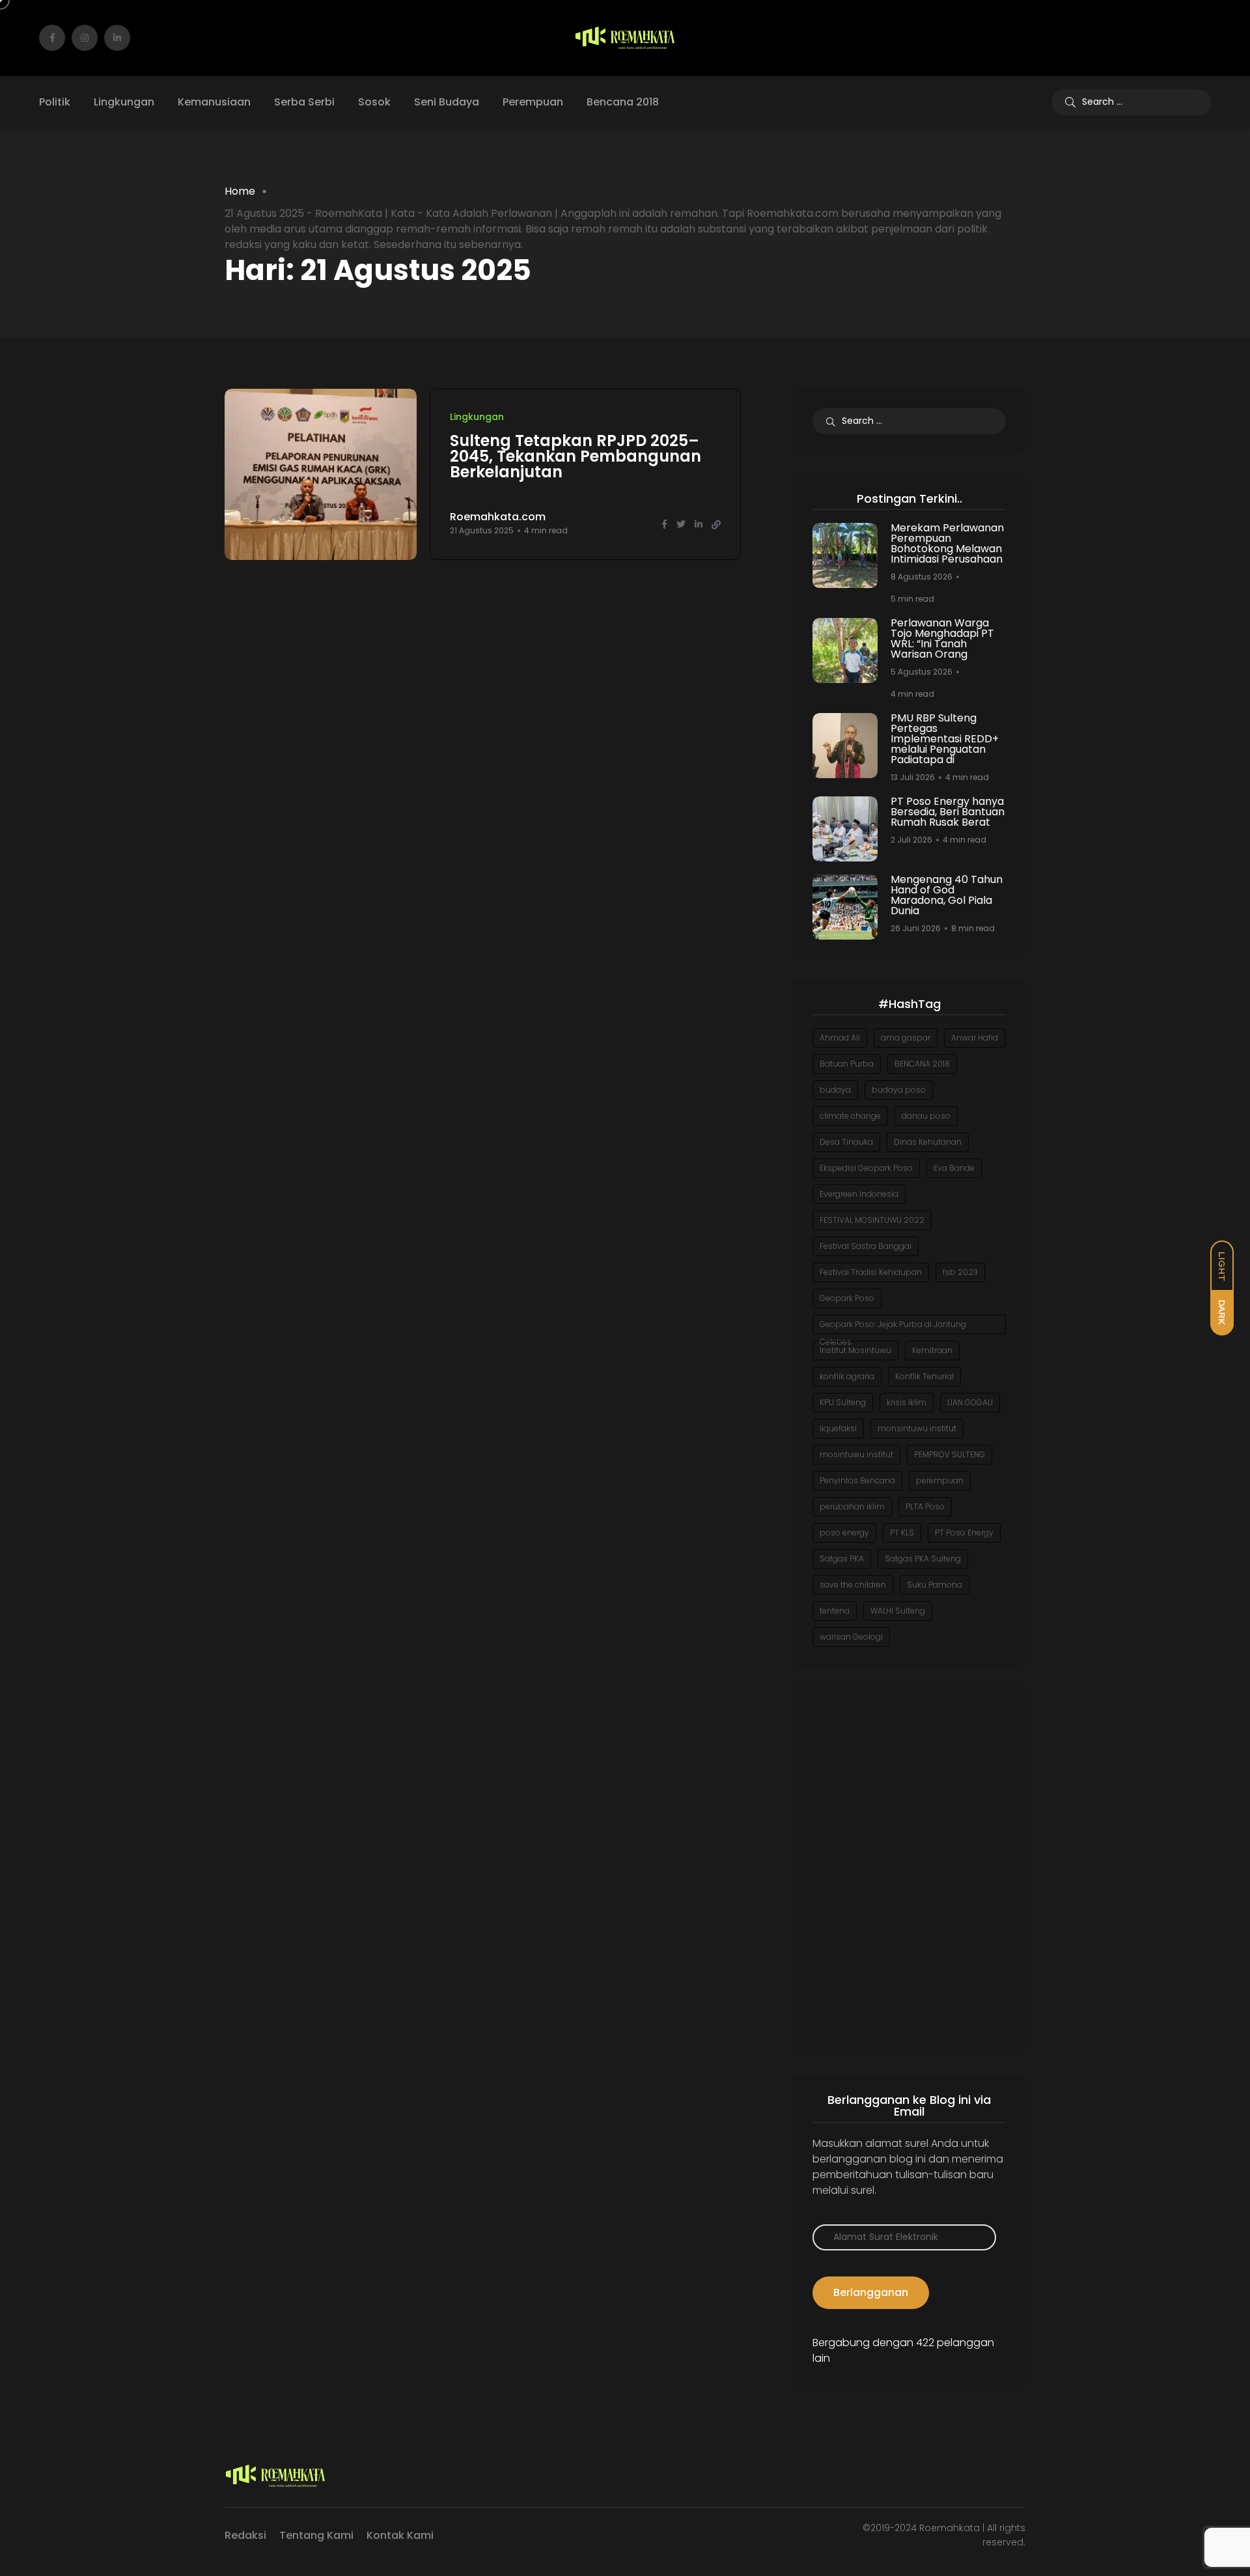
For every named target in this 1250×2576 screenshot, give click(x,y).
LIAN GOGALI (970, 1402)
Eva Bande (954, 1168)
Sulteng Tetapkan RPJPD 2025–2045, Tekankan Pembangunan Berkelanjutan (576, 456)
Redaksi (245, 2535)
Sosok (374, 102)
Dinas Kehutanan (928, 1142)
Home (240, 191)
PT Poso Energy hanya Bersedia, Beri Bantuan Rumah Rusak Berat (948, 812)
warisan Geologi (851, 1637)
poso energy (844, 1533)
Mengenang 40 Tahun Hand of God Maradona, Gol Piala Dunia (947, 895)
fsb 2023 (960, 1272)
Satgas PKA (842, 1559)
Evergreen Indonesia (859, 1194)
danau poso (926, 1116)
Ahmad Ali (840, 1038)
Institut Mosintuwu (855, 1350)
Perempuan (533, 102)
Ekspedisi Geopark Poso (866, 1168)
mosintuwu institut (856, 1454)
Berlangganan (871, 2292)
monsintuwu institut (917, 1428)
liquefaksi (838, 1428)
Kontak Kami (400, 2535)
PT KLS (902, 1533)
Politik (55, 102)
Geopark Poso (847, 1298)
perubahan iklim (852, 1506)
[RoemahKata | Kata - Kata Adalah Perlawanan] (625, 38)
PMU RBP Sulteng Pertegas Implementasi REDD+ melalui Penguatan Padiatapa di (945, 739)
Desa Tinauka (846, 1142)
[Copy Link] (716, 525)
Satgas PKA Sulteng (923, 1559)
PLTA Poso (925, 1506)
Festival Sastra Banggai (866, 1246)
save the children (853, 1585)
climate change (850, 1116)
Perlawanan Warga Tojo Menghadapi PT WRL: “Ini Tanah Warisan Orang (942, 638)
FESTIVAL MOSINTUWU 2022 (872, 1220)
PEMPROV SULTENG (950, 1454)
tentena (835, 1611)
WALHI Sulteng (898, 1611)
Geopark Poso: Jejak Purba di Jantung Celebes (893, 1326)
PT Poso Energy (964, 1533)
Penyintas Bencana (857, 1480)
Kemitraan (932, 1350)
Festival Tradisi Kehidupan (871, 1272)
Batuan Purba (847, 1064)
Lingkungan (124, 102)
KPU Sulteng (843, 1402)
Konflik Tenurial (924, 1376)
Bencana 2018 (623, 102)
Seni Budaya (447, 102)
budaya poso (899, 1090)
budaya (835, 1090)
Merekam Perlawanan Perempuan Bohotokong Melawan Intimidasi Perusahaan (947, 543)
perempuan (940, 1480)
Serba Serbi (304, 102)
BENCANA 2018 (922, 1064)
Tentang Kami (316, 2535)
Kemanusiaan (214, 102)
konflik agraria (847, 1376)
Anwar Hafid (975, 1038)
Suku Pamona (935, 1585)
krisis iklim (907, 1402)
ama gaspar (906, 1038)
